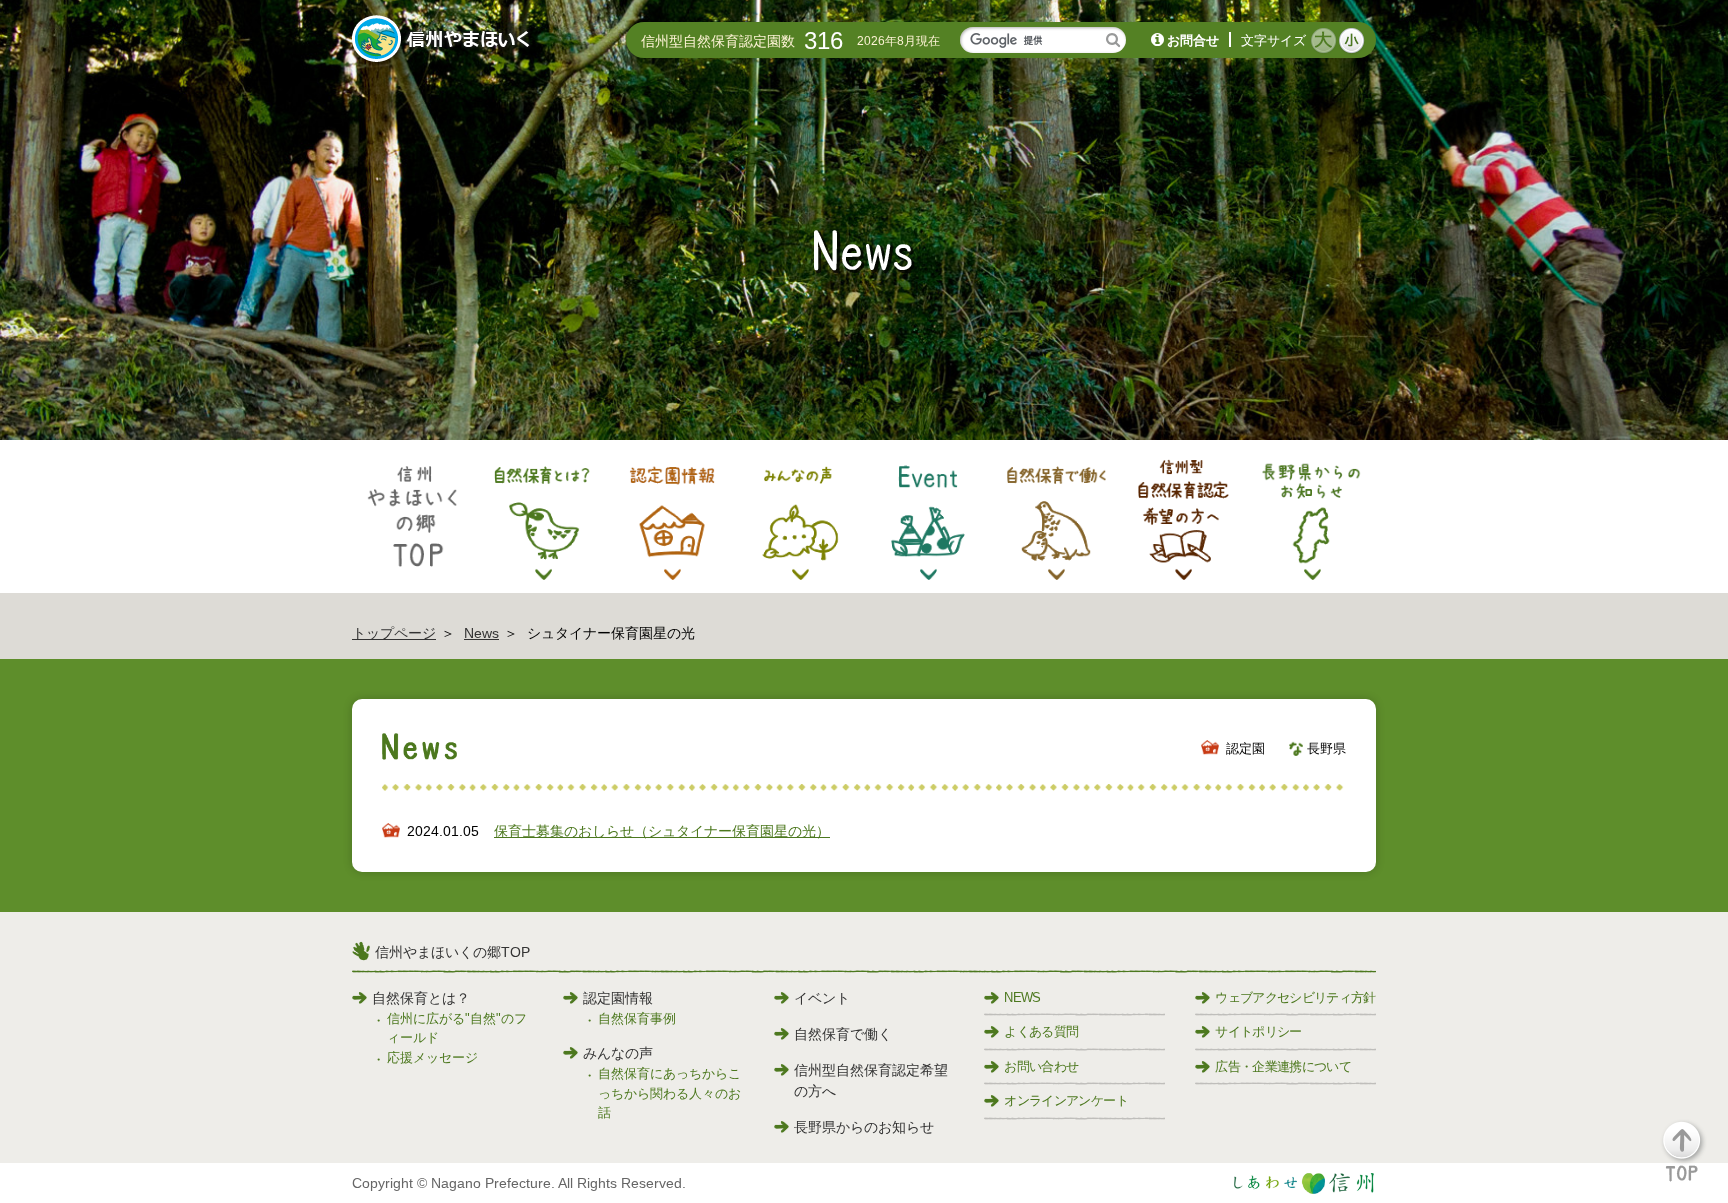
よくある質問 (1041, 1031)
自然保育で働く (843, 1034)
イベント (822, 998)
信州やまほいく (444, 41)
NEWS (1022, 997)
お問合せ (1193, 40)
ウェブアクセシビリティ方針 (1295, 997)
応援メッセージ (432, 1057)
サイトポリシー (1258, 1031)
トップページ (394, 633)
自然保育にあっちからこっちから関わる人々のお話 (669, 1093)
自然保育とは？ (421, 998)
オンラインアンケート (1066, 1100)
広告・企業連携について (1283, 1066)
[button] (1693, 1160)
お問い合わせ (1041, 1066)
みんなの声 (618, 1053)
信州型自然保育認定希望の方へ (871, 1080)
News (481, 633)
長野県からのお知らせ (864, 1127)
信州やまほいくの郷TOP (452, 952)
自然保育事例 (637, 1018)
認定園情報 (618, 998)
